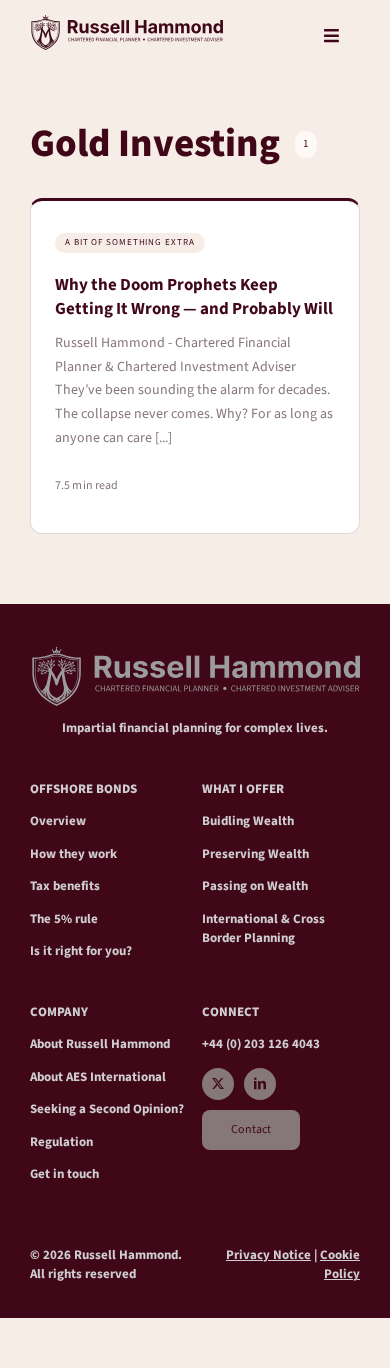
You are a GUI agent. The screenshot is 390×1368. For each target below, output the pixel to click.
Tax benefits (65, 886)
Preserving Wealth (255, 854)
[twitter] (218, 1084)
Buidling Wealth (248, 821)
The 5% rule (64, 919)
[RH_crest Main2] (126, 23)
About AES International (98, 1077)
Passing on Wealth (255, 886)
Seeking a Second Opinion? (107, 1109)
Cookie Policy (340, 1265)
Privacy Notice (268, 1255)
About (48, 1044)
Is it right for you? (81, 951)
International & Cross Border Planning (263, 929)
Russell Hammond (118, 1044)
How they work (73, 854)
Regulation (61, 1142)
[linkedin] (260, 1084)
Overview (58, 821)
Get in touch (64, 1174)
